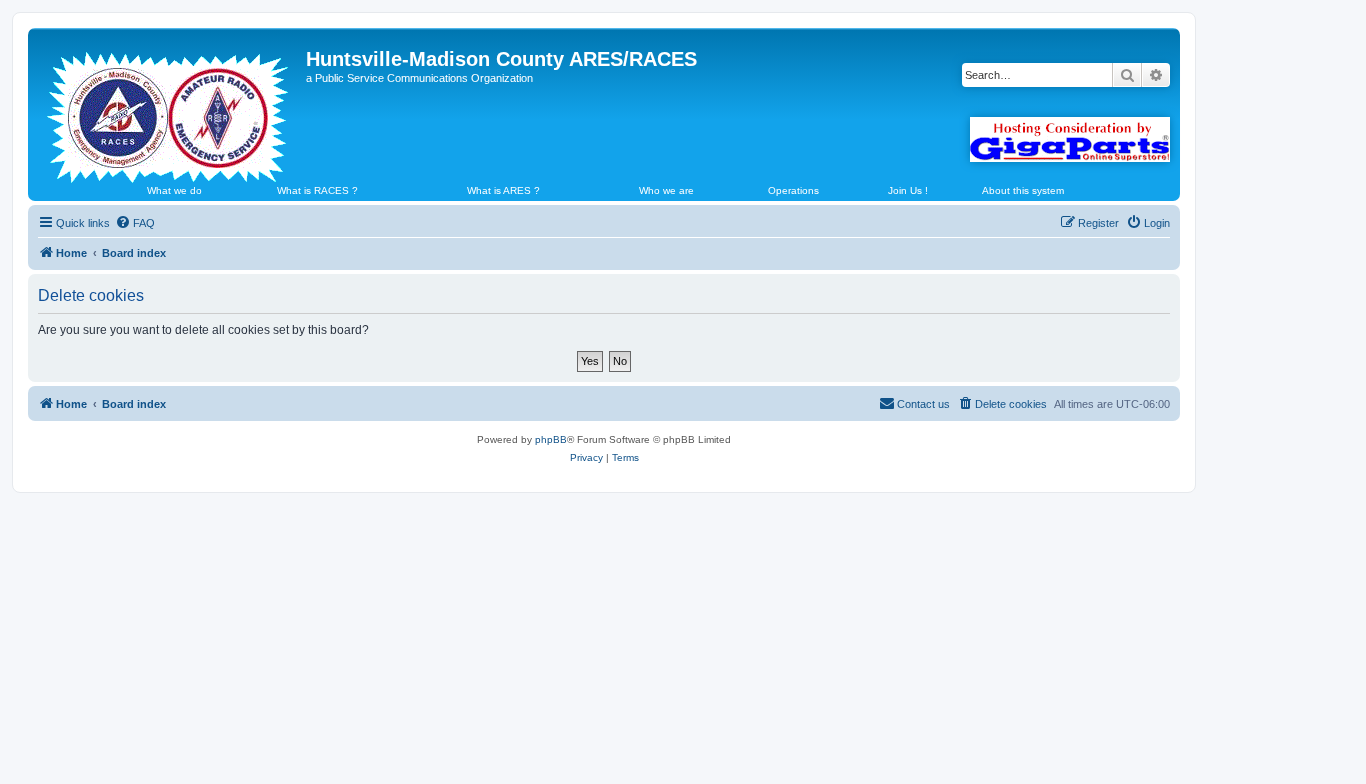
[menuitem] (135, 223)
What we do (174, 190)
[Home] (169, 109)
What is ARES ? (503, 190)
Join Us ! (908, 190)
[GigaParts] (1070, 139)
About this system (1023, 190)
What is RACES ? (317, 190)
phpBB (551, 439)
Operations (793, 190)
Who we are (666, 190)
